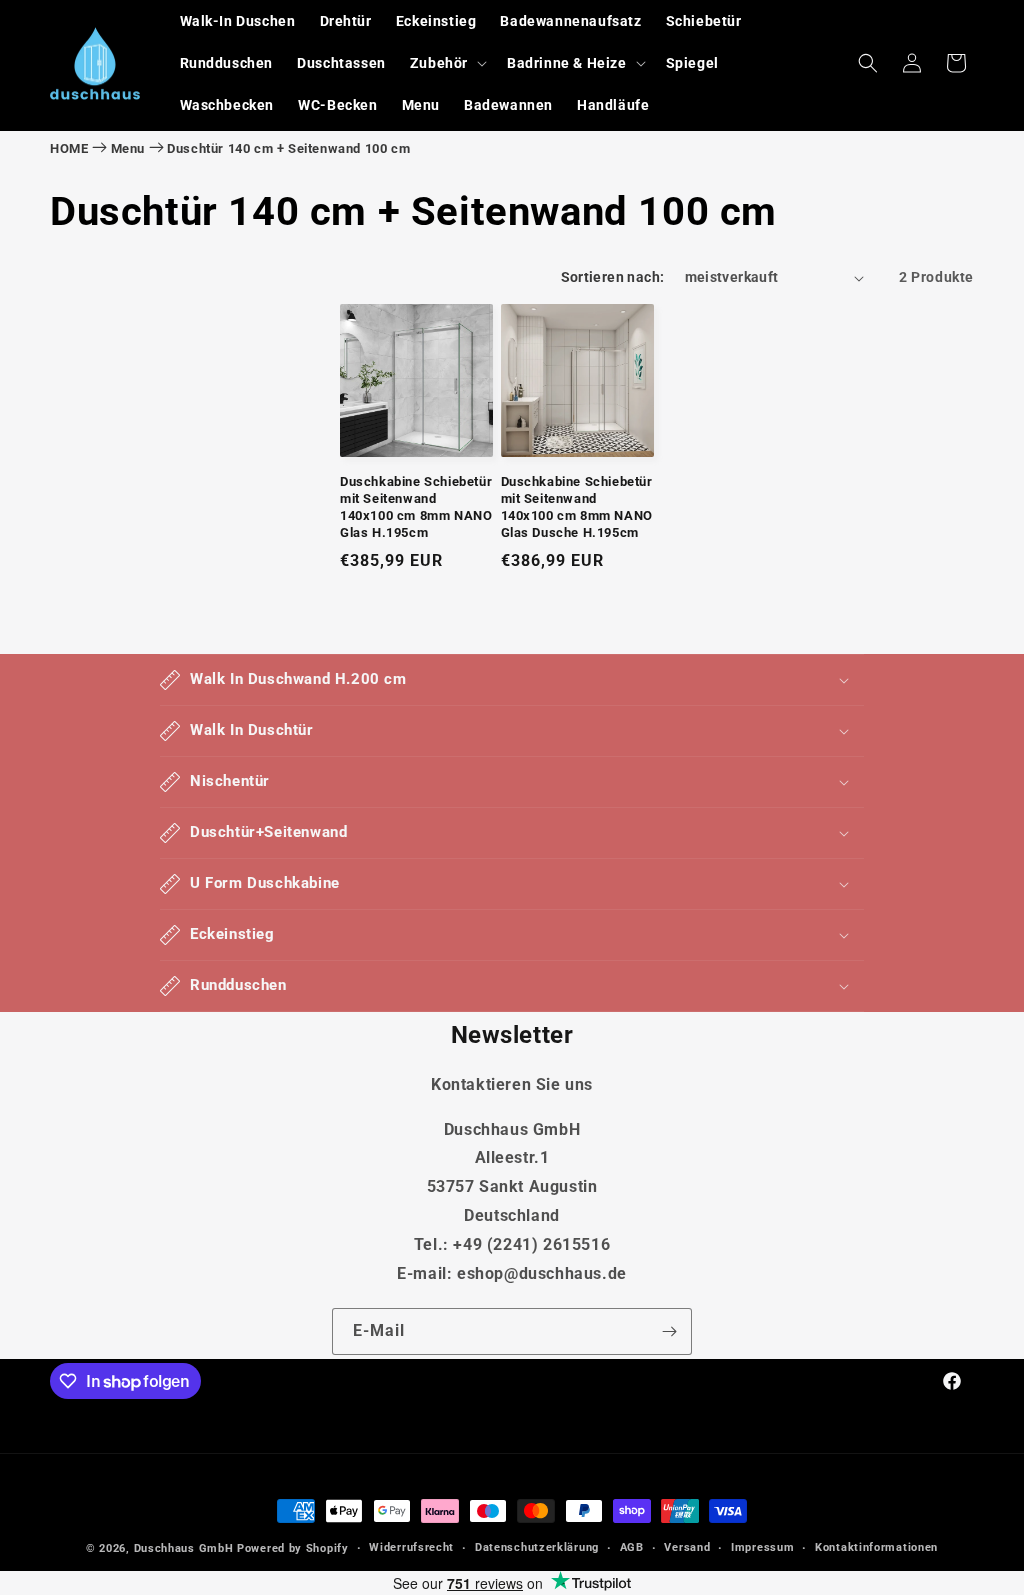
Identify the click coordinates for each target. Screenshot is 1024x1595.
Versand (687, 1547)
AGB (632, 1547)
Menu (128, 148)
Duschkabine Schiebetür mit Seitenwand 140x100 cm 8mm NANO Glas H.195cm (416, 507)
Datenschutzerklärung (537, 1547)
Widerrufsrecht (411, 1547)
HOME (69, 148)
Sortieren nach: (613, 277)
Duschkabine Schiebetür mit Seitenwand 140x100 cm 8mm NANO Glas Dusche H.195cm (577, 507)
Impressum (762, 1547)
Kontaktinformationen (876, 1547)
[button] (446, 63)
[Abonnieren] (669, 1331)
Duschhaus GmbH (184, 1548)
